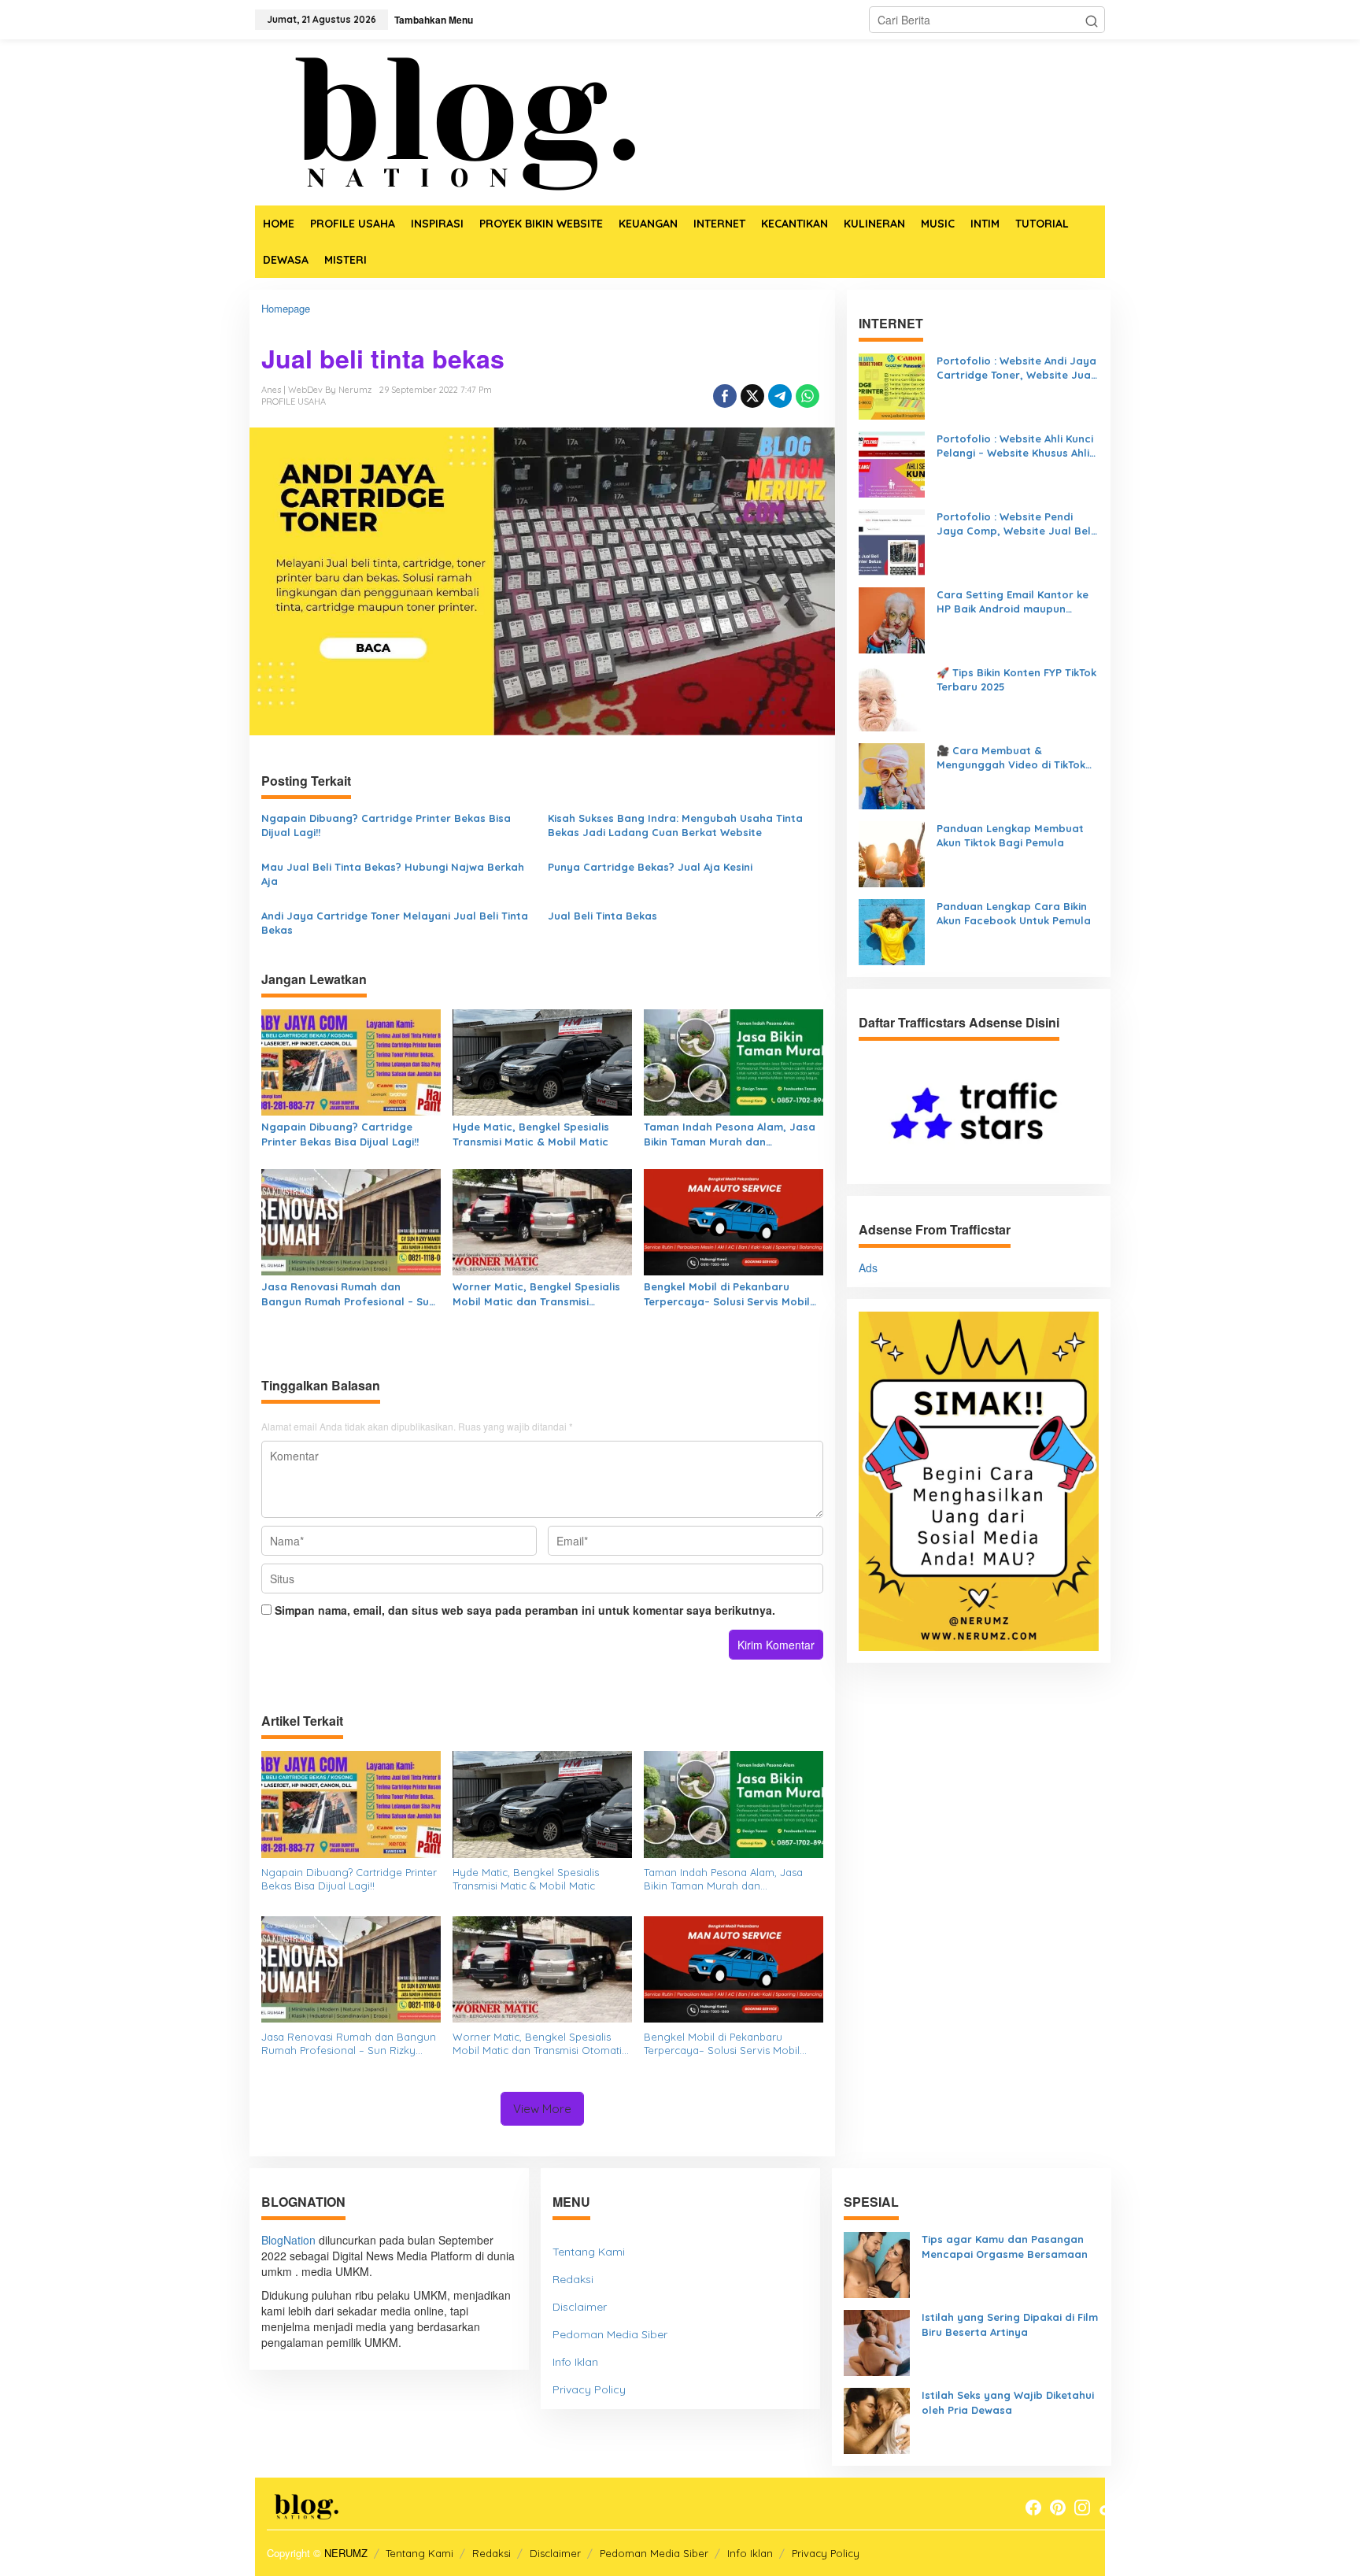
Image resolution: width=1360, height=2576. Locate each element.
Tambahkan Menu (434, 20)
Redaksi (573, 2279)
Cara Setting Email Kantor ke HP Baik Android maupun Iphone (1013, 602)
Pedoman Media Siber (610, 2334)
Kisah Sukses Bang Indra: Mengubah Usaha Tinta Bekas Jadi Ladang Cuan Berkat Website (675, 825)
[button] (1092, 20)
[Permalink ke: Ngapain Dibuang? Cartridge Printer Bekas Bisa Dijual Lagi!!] (351, 1061)
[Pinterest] (1058, 2508)
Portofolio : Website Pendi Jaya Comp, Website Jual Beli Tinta (1015, 524)
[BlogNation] (452, 120)
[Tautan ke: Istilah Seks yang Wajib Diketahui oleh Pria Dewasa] (877, 2419)
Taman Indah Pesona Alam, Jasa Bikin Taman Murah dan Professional (730, 1134)
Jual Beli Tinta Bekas (602, 916)
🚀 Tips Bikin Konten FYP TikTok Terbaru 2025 (1016, 680)
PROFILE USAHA (294, 402)
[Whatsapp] (807, 396)
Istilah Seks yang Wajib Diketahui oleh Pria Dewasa (1008, 2402)
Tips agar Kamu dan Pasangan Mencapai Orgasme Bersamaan (1005, 2247)
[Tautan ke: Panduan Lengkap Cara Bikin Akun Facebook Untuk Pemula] (892, 931)
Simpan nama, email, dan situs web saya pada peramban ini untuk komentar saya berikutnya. (525, 1610)
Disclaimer (580, 2307)
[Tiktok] (1107, 2508)
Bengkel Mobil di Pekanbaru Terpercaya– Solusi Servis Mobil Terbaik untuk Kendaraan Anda (727, 1294)
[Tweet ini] (752, 396)
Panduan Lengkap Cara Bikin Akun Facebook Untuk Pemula (1014, 914)
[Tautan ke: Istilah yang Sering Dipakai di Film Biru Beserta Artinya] (877, 2341)
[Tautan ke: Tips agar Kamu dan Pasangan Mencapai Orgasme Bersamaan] (877, 2263)
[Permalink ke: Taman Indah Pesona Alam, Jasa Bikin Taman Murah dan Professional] (734, 1061)
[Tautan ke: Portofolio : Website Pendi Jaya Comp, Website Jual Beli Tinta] (892, 541)
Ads (868, 1268)
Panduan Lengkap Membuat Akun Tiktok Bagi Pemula (1010, 836)
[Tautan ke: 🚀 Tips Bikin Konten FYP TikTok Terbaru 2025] (892, 697)
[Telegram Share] (780, 396)
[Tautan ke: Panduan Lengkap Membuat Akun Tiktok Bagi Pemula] (892, 853)
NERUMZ (346, 2553)
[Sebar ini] (725, 396)
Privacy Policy (589, 2389)
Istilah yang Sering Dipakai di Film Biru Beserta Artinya (1010, 2324)
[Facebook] (1033, 2508)
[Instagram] (1082, 2508)
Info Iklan (575, 2362)
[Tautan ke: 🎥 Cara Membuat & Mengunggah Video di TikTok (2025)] (892, 775)
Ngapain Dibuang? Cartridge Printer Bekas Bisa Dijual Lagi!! (386, 825)
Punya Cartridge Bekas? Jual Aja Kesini (650, 867)
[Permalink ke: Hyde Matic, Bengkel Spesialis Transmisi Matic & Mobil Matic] (542, 1061)
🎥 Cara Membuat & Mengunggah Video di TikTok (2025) (1011, 758)
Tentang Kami (589, 2252)
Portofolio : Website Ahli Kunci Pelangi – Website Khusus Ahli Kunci (1015, 446)
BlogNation (288, 2240)
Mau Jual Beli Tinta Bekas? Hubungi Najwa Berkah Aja (393, 874)
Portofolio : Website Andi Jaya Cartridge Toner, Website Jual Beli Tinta (1016, 368)
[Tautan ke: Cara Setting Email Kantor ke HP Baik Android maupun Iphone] (892, 619)
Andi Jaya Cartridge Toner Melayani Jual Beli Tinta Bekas (395, 923)
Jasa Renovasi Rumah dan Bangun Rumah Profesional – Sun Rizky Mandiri (348, 1294)
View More (542, 2109)
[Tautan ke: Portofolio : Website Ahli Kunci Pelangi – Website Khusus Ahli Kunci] (892, 463)
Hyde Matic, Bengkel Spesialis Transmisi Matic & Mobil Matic (531, 1134)
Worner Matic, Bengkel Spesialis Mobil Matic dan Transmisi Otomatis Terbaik (536, 1294)
